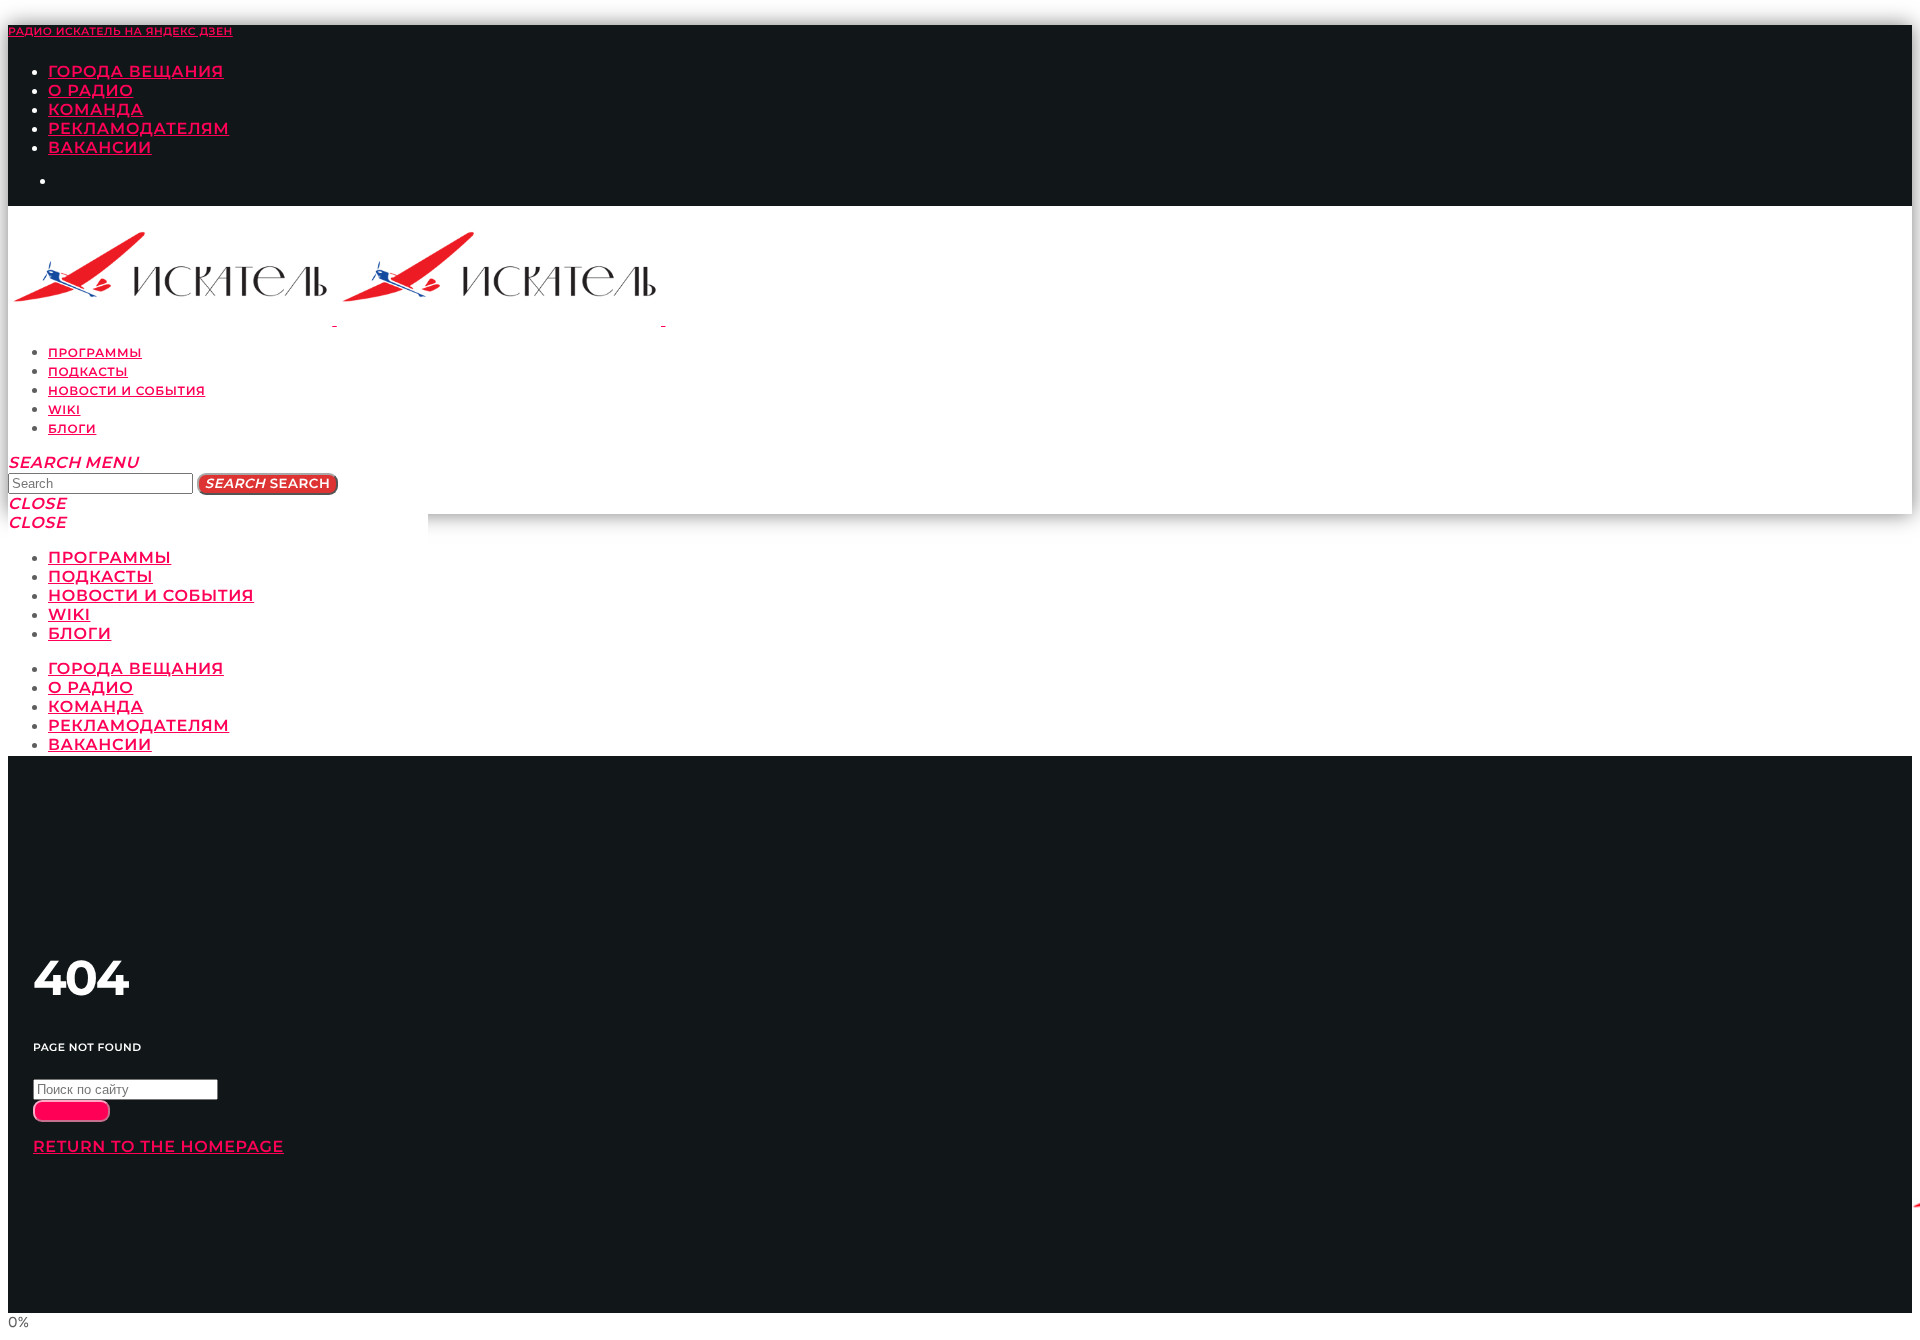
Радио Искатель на (120, 31)
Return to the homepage (158, 1147)
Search (267, 484)
